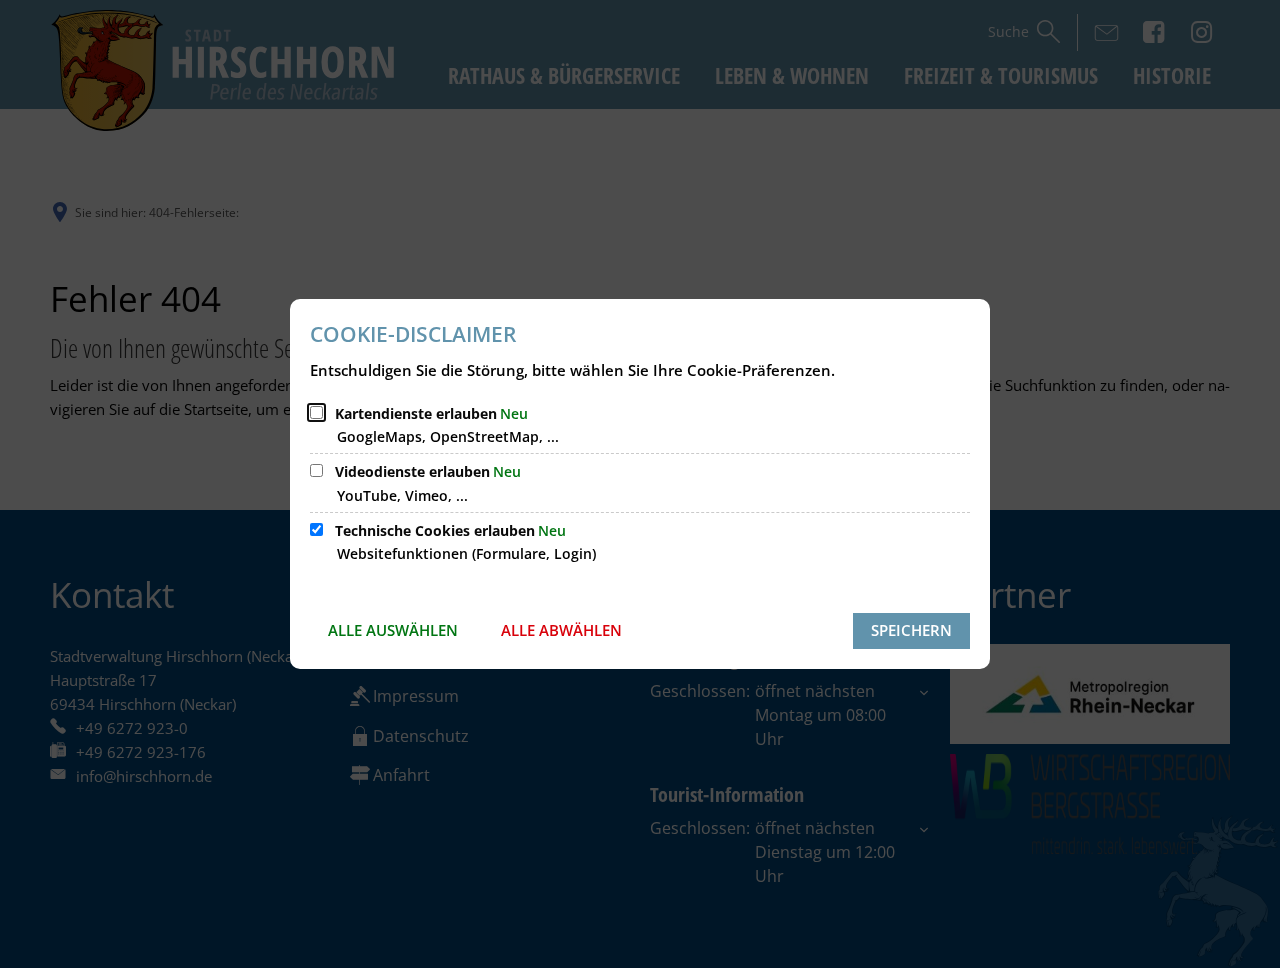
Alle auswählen (393, 630)
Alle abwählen (561, 630)
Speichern (911, 630)
